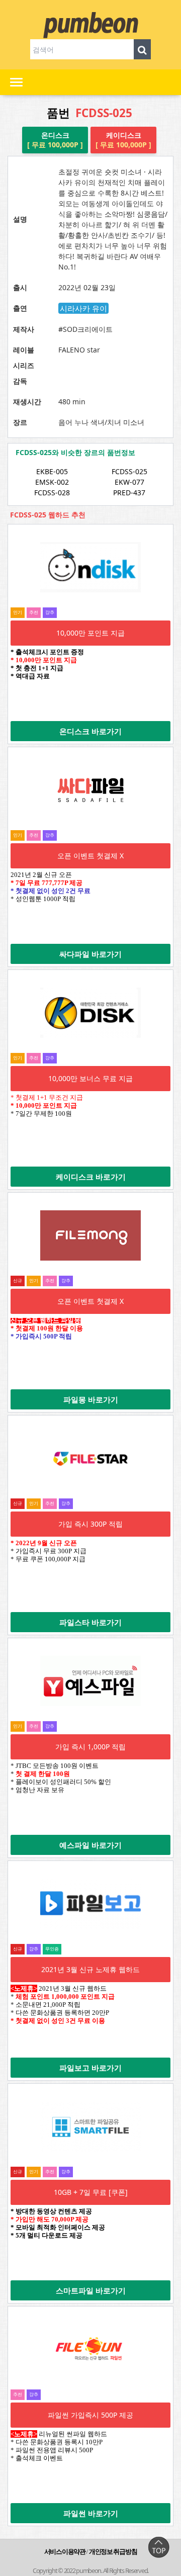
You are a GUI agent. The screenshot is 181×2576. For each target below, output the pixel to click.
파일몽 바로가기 (91, 1399)
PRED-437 (129, 493)
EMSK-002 (52, 482)
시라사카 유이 (83, 308)
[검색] (142, 49)
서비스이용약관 (65, 2551)
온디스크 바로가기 (90, 731)
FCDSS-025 (129, 471)
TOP (158, 2547)
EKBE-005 (52, 471)
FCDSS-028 (52, 493)
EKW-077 (129, 482)
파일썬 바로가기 (91, 2513)
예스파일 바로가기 (90, 1845)
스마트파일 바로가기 (91, 2290)
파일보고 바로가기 (90, 2068)
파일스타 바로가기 (90, 1622)
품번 (89, 113)
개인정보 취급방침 (113, 2551)
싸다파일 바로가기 (90, 954)
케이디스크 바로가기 (91, 1177)
